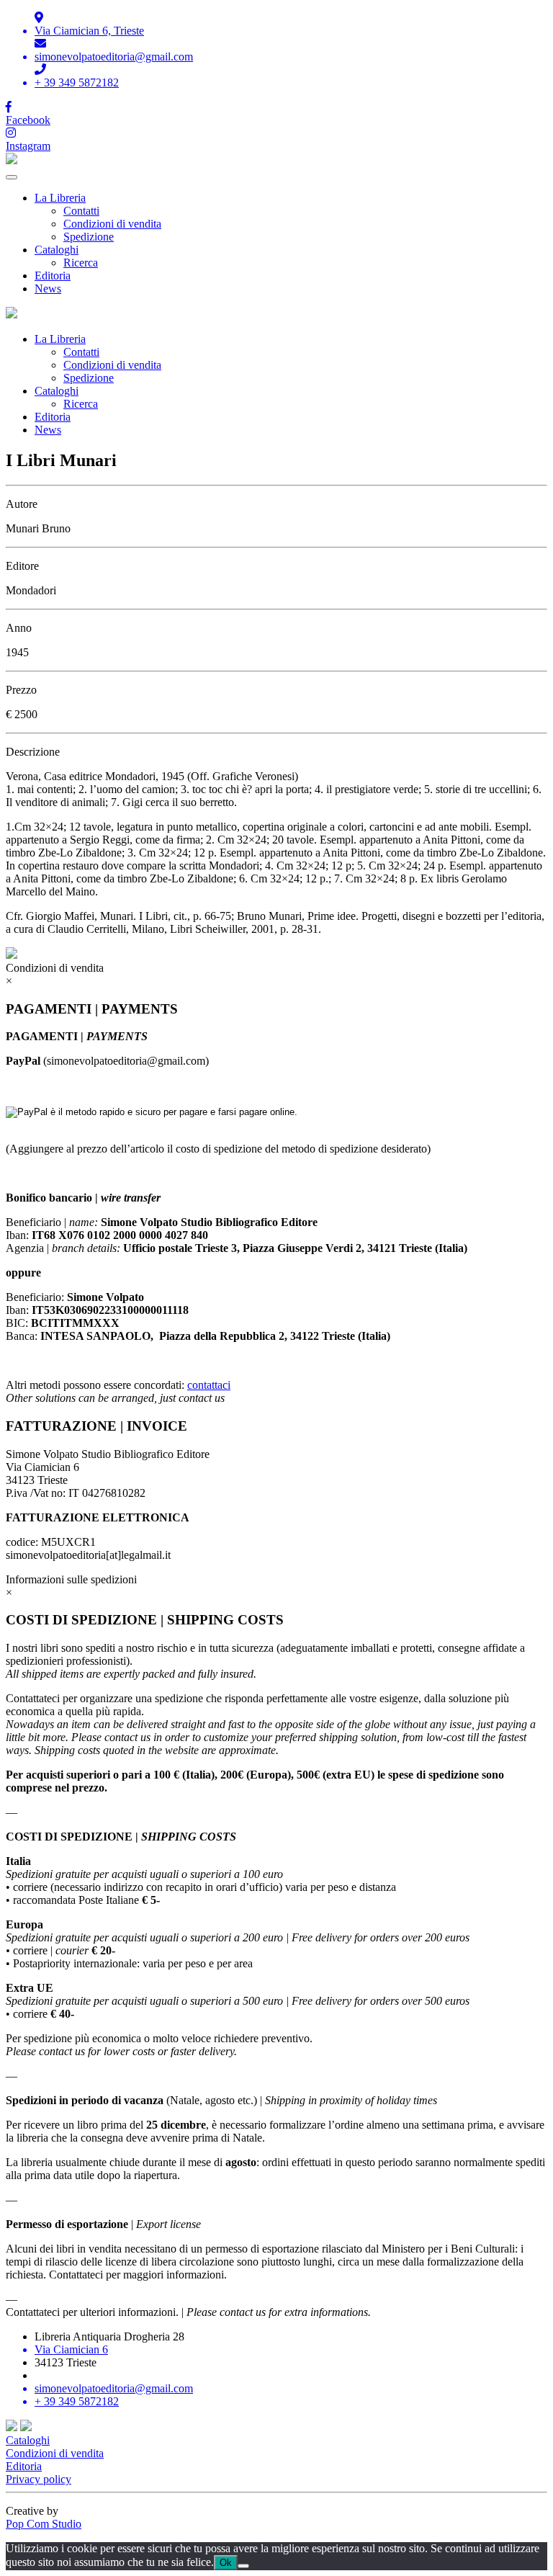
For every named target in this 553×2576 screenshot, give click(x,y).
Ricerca (81, 263)
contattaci (209, 1385)
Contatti (81, 211)
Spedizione (89, 237)
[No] (243, 2566)
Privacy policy (39, 2479)
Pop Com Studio (44, 2524)
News (48, 289)
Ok (226, 2563)
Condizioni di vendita (112, 224)
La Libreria (60, 198)
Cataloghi (57, 250)
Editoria (53, 276)
